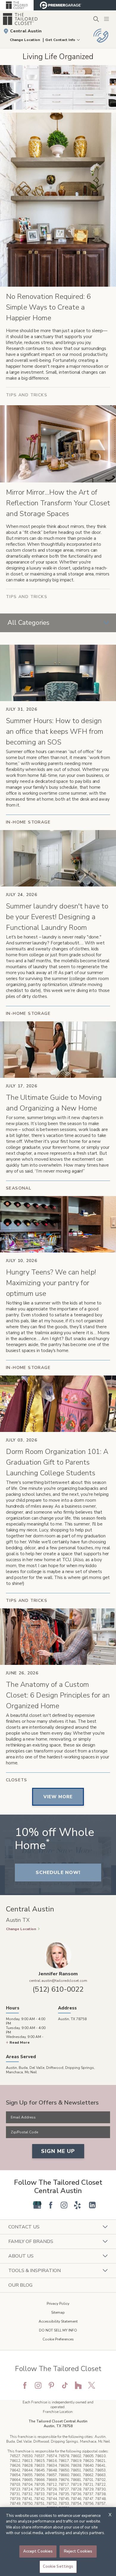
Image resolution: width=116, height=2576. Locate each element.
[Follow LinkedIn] (92, 2205)
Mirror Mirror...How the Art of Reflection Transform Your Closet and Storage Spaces (58, 503)
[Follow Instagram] (64, 2205)
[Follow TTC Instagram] (38, 2385)
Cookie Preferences (58, 2339)
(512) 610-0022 (58, 1989)
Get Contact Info (60, 40)
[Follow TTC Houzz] (78, 2385)
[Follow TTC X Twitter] (92, 2385)
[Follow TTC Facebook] (25, 2385)
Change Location (25, 40)
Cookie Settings (58, 2566)
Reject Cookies (78, 2551)
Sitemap (58, 2312)
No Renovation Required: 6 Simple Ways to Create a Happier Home (48, 307)
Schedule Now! (58, 1873)
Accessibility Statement (58, 2321)
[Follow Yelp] (77, 2205)
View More (58, 1797)
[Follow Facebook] (51, 2205)
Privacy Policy (58, 2304)
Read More (20, 2042)
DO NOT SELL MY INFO (58, 2330)
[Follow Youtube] (24, 2205)
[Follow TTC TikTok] (65, 2385)
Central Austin (26, 31)
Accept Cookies (38, 2551)
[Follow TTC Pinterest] (51, 2385)
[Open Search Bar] (96, 19)
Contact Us (24, 2227)
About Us (21, 2256)
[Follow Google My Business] (37, 2205)
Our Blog (20, 2285)
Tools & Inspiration (35, 2271)
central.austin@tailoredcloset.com (58, 1981)
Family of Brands (31, 2241)
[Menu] (107, 19)
